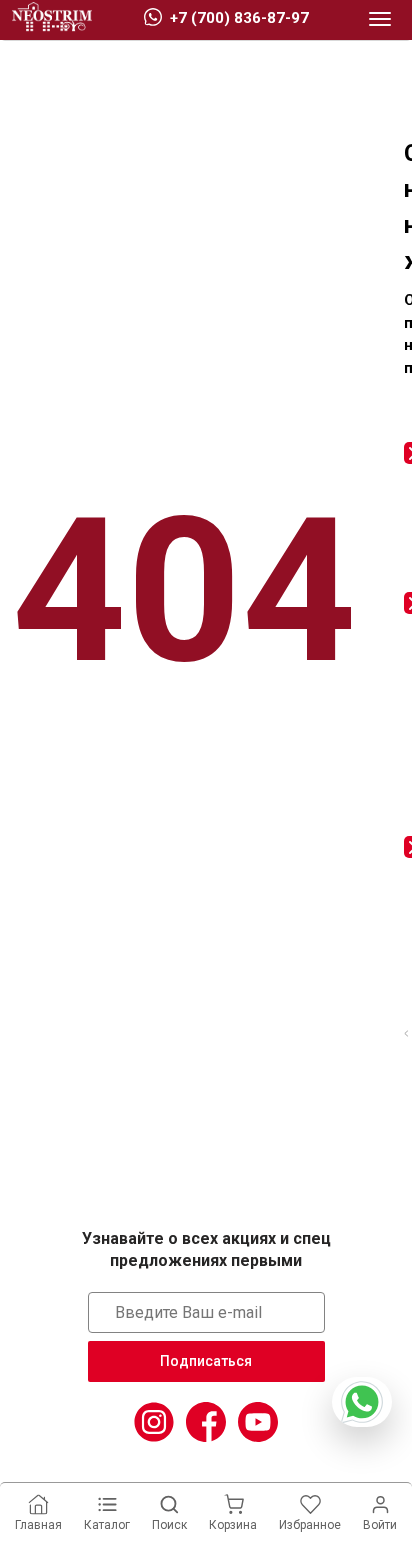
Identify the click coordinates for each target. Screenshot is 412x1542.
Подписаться (206, 1361)
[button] (380, 20)
